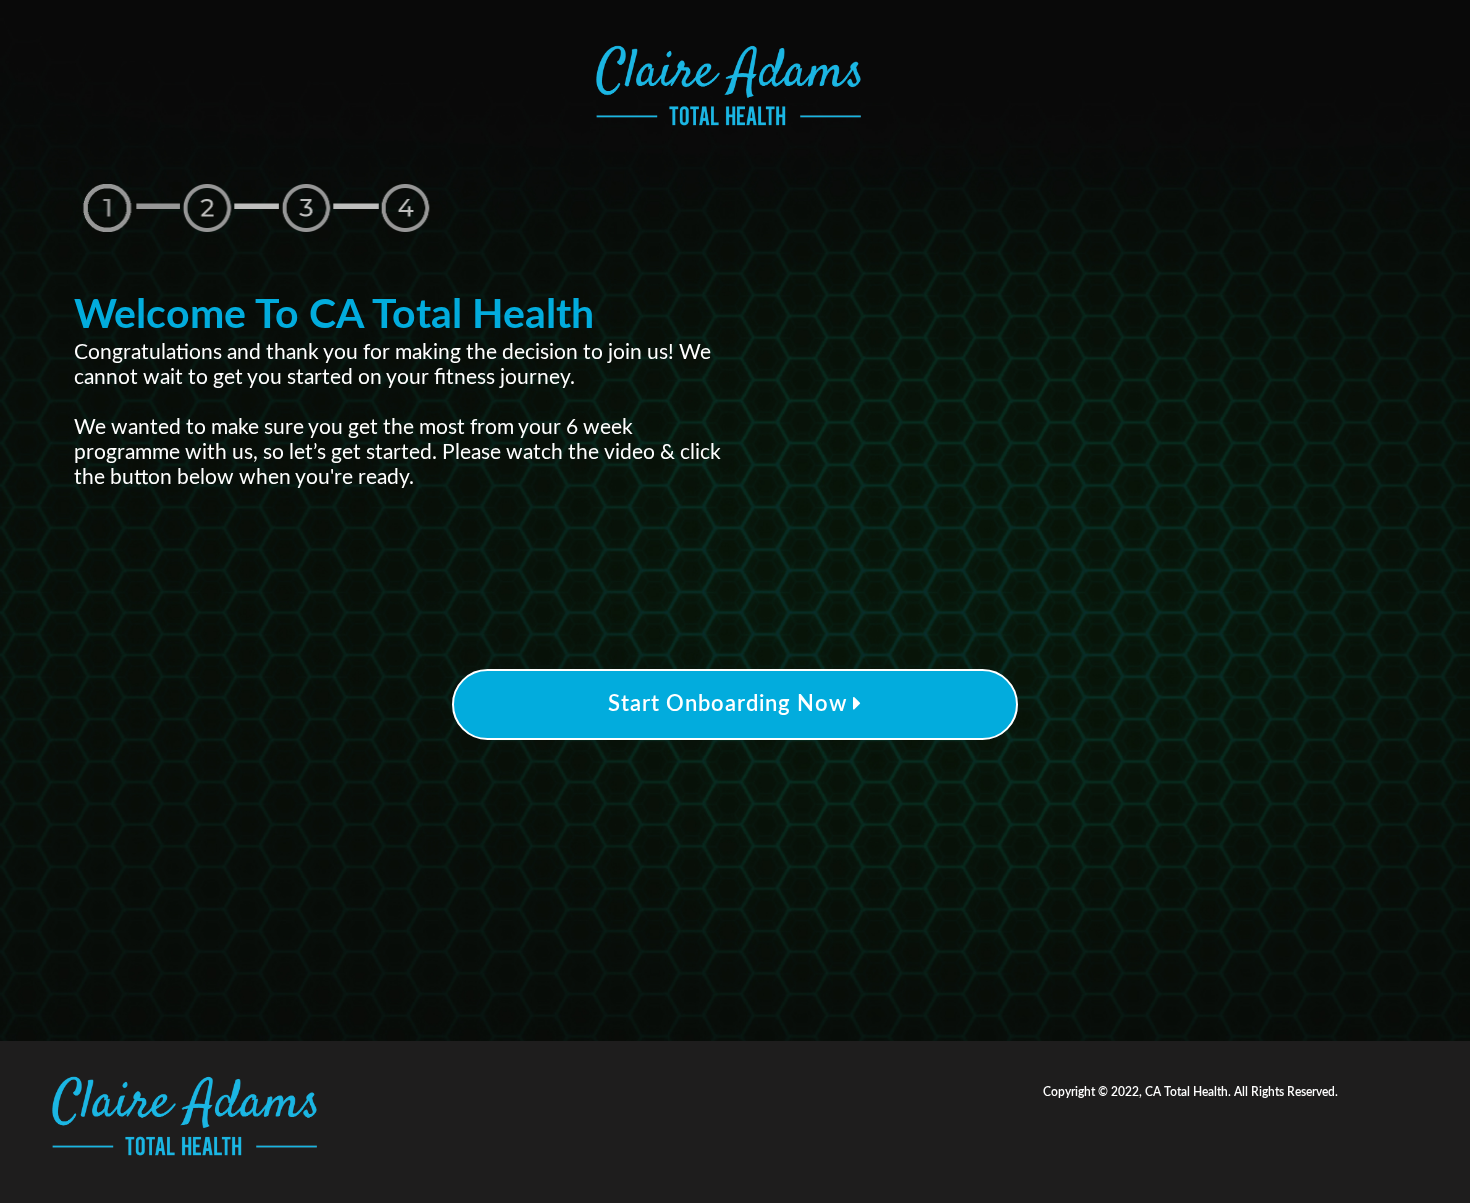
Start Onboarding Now (730, 704)
